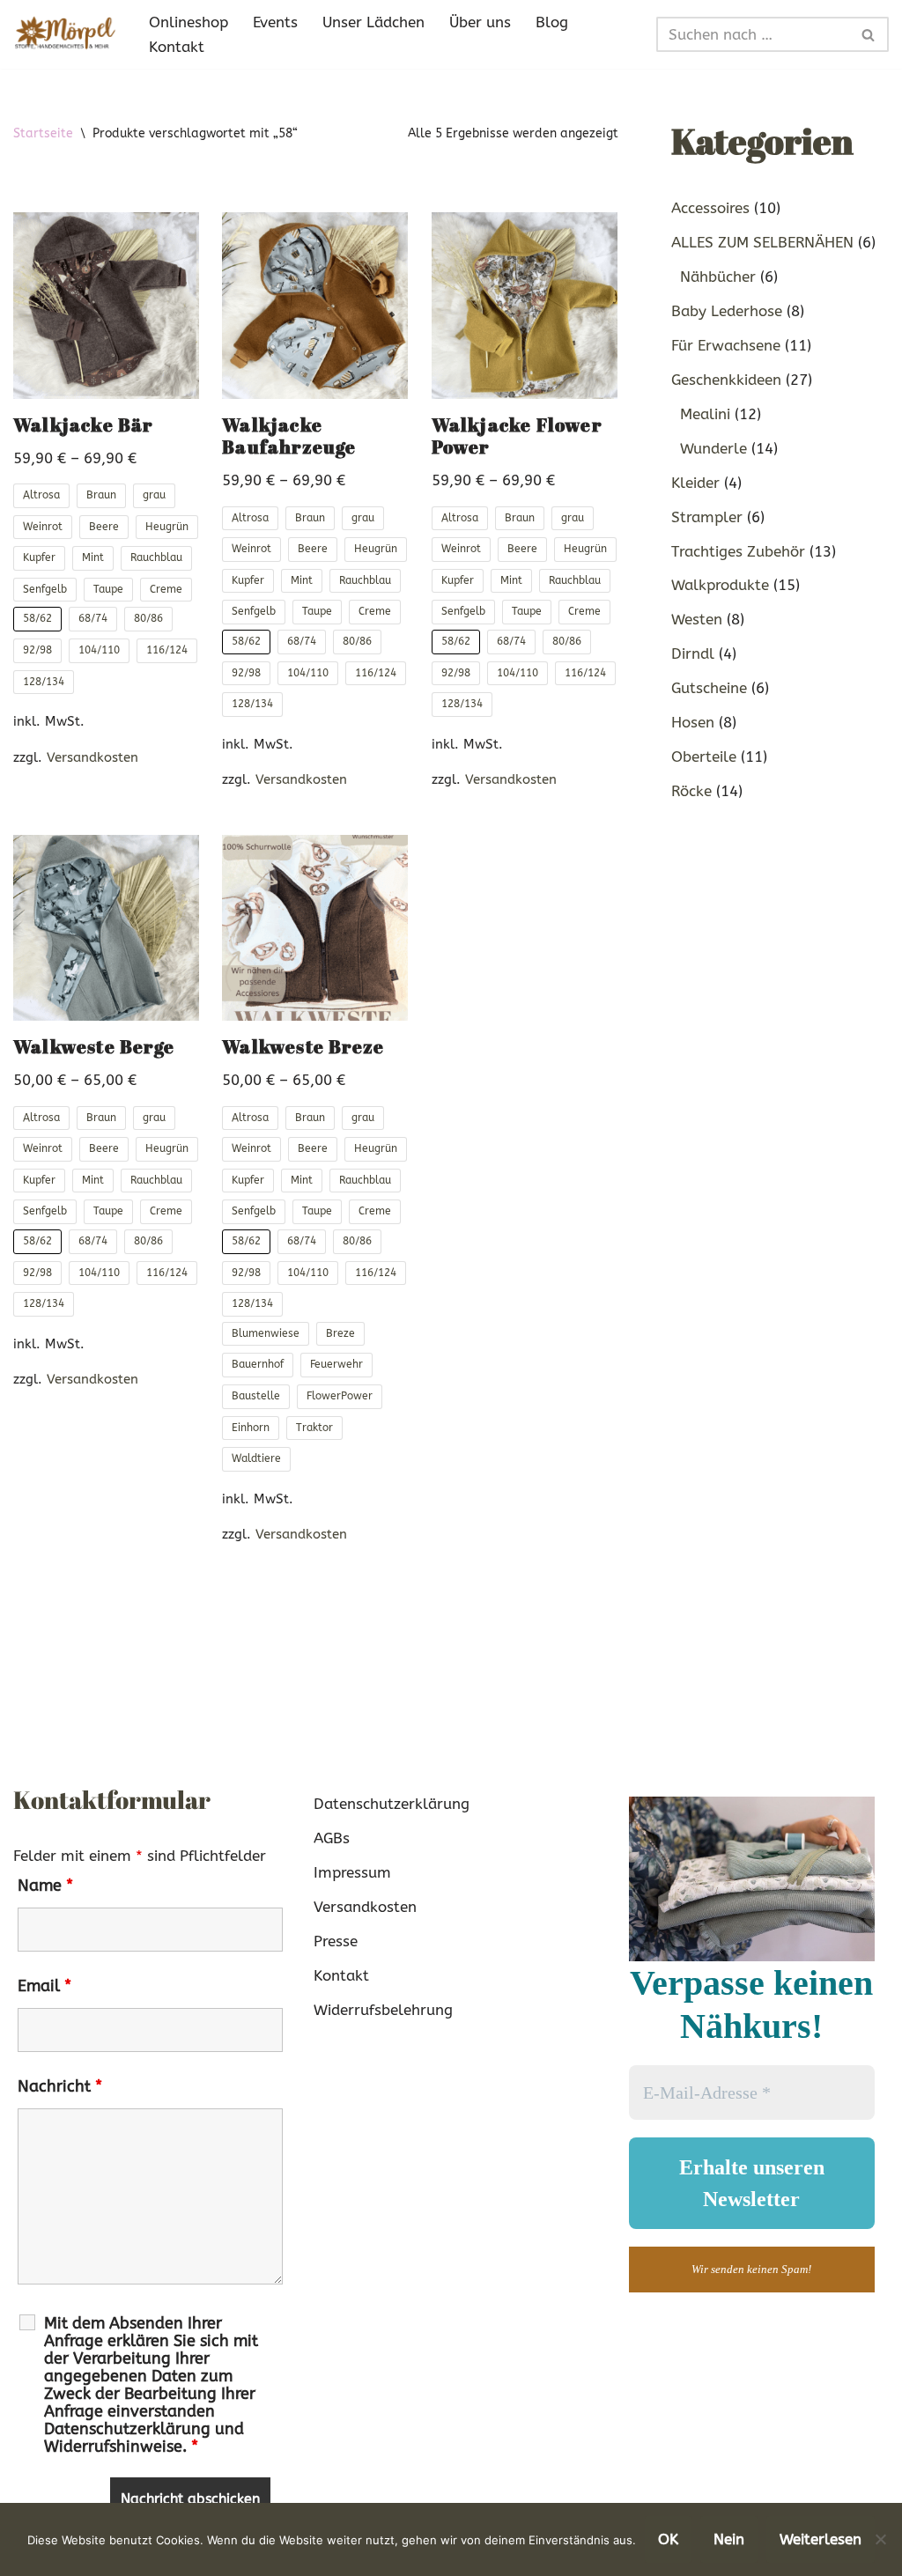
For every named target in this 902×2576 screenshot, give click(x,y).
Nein (729, 2539)
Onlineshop (189, 22)
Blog (552, 22)
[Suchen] (869, 34)
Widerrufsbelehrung (383, 2010)
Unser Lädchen (373, 22)
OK (668, 2539)
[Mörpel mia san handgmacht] (66, 34)
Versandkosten (92, 757)
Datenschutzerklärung (392, 1804)
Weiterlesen (821, 2539)
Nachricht (60, 2086)
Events (275, 22)
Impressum (352, 1872)
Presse (336, 1941)
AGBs (332, 1838)
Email (44, 1986)
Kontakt (177, 47)
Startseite (43, 133)
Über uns (480, 22)
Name (45, 1886)
